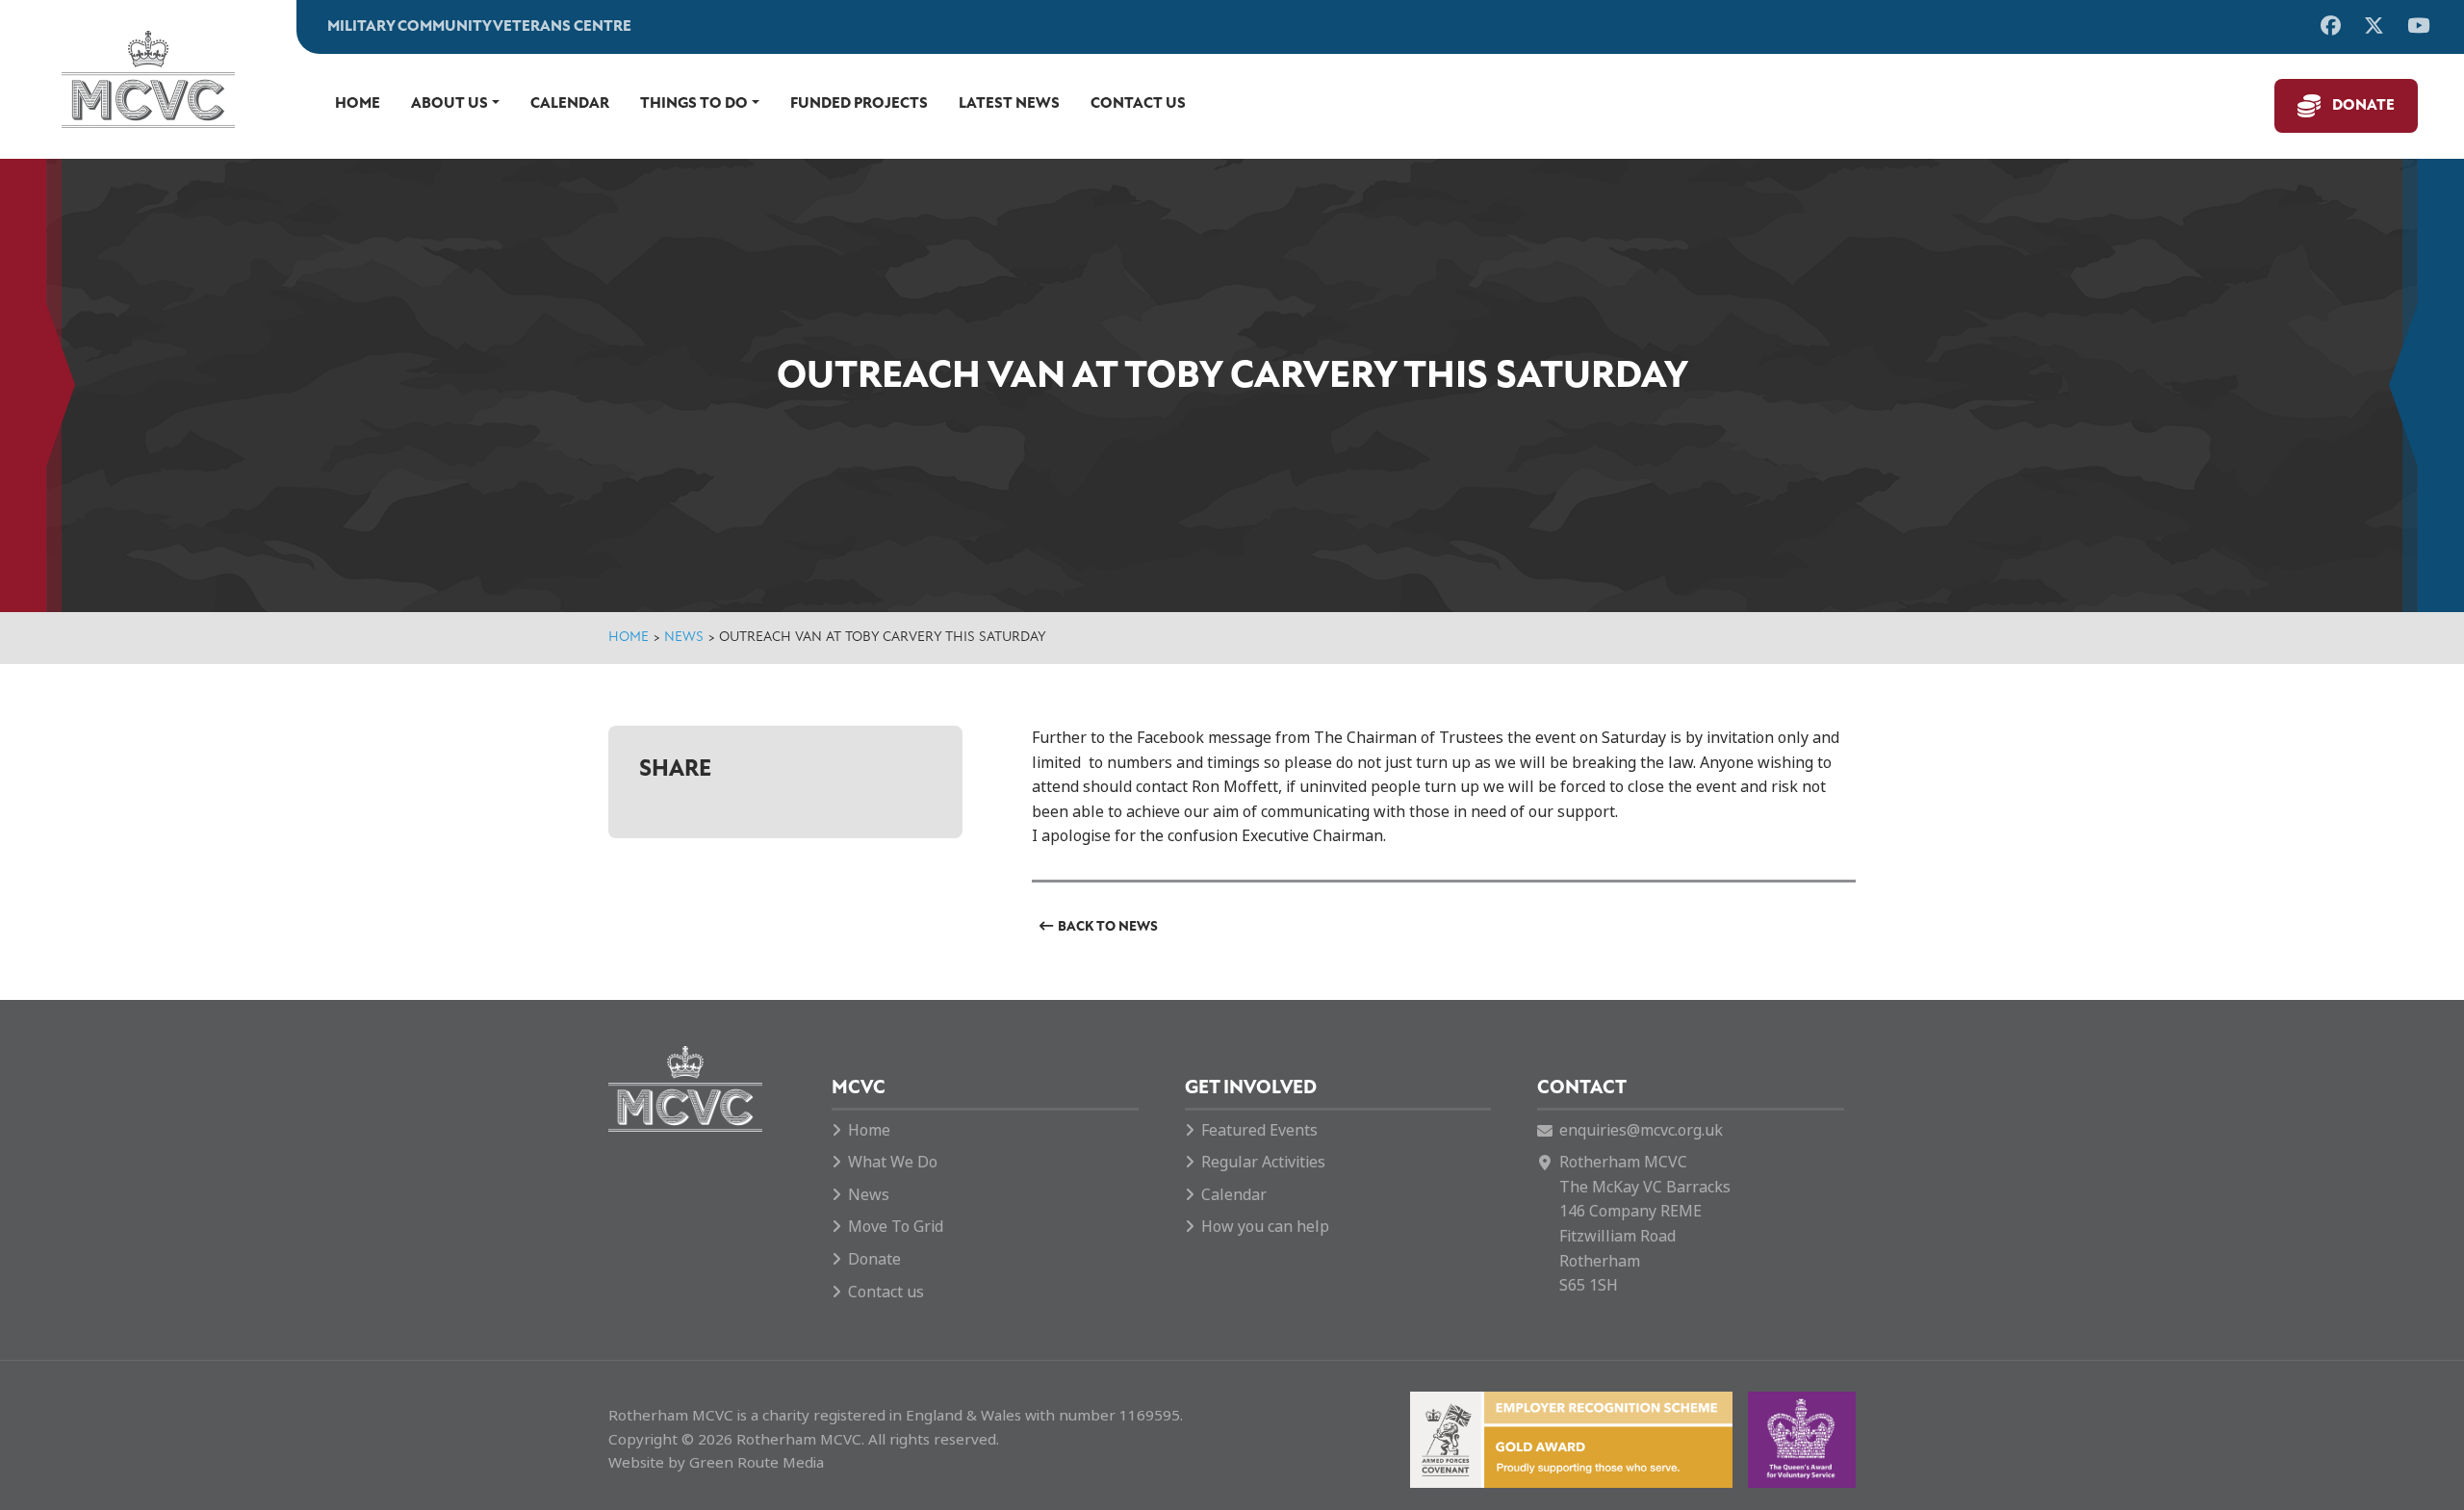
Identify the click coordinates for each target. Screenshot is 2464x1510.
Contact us (1138, 104)
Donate (2363, 106)
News (684, 638)
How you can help (1265, 1227)
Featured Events (1259, 1130)
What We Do (893, 1162)
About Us (449, 104)
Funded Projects (859, 104)
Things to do (694, 104)
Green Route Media (757, 1463)
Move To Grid (896, 1227)
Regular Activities (1263, 1162)
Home (358, 104)
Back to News (1108, 927)
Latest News (1009, 104)
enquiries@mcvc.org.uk (1641, 1130)
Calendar (570, 104)
